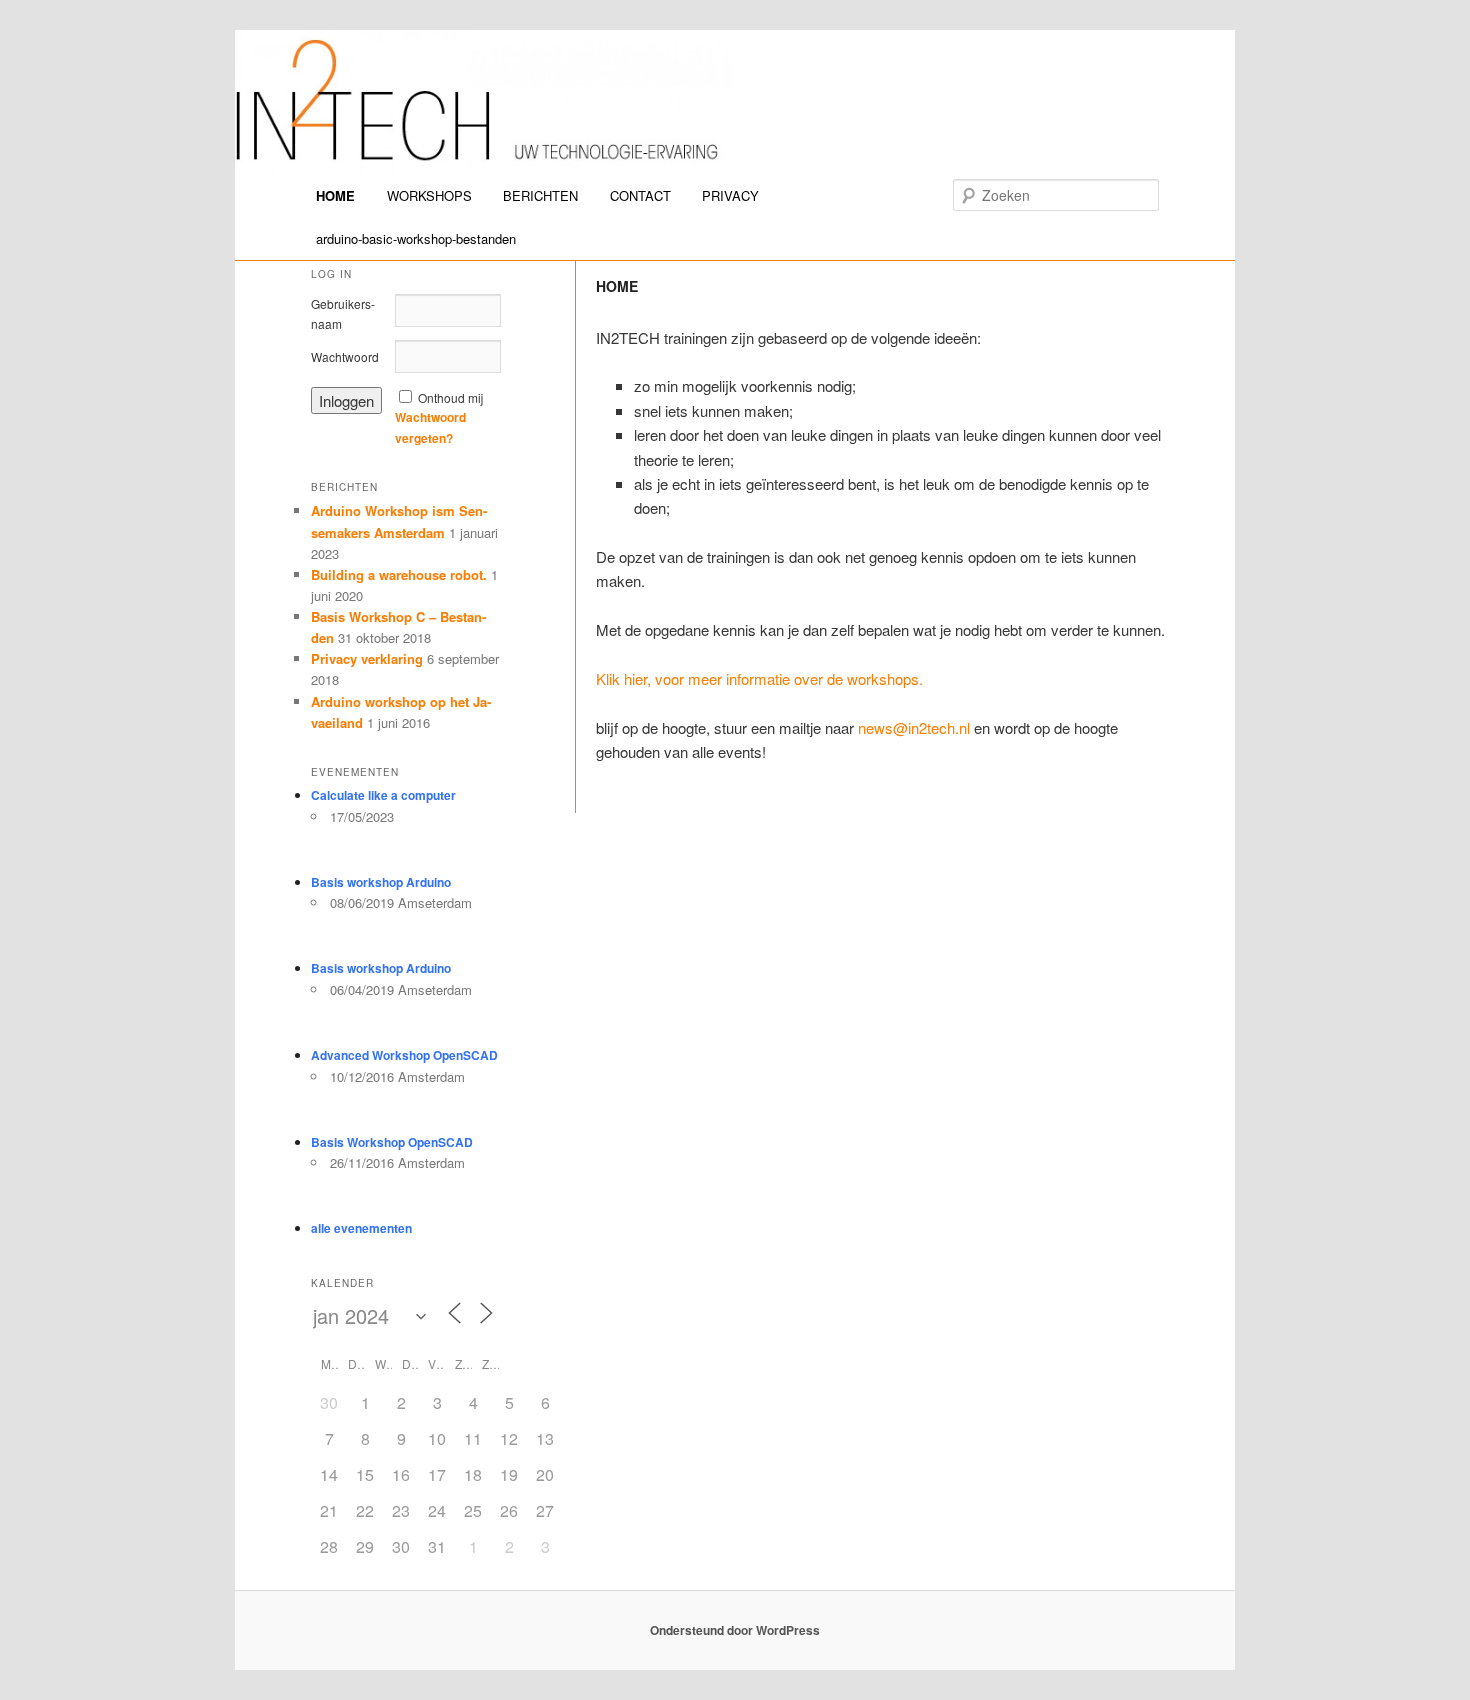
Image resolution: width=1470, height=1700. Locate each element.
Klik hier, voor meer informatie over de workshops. (759, 678)
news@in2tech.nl (914, 727)
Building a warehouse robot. (399, 574)
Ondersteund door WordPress (735, 1630)
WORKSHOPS (429, 195)
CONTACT (640, 195)
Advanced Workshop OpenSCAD (404, 1055)
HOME (335, 195)
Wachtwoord (345, 356)
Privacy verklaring (367, 658)
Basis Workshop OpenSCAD (392, 1142)
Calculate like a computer (383, 795)
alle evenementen (361, 1228)
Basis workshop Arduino (381, 882)
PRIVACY (730, 195)
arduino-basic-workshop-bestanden (416, 238)
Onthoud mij (450, 397)
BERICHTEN (540, 195)
